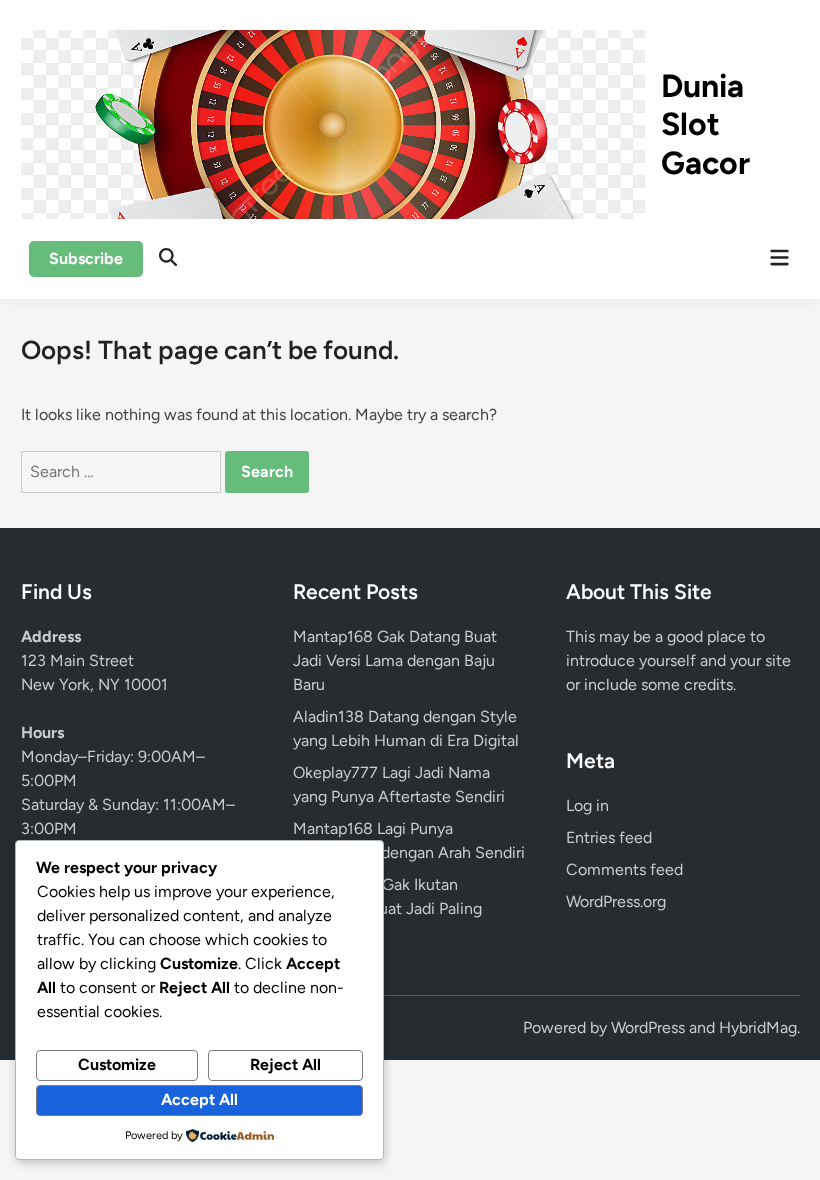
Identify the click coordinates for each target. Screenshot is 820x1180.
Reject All (285, 1064)
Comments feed (624, 869)
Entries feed (609, 837)
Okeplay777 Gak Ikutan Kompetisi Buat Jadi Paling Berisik (387, 908)
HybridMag (758, 1027)
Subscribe (86, 258)
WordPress (648, 1027)
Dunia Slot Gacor (705, 124)
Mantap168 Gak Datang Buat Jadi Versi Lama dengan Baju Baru (395, 660)
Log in (587, 805)
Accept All (199, 1099)
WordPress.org (616, 901)
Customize (117, 1064)
